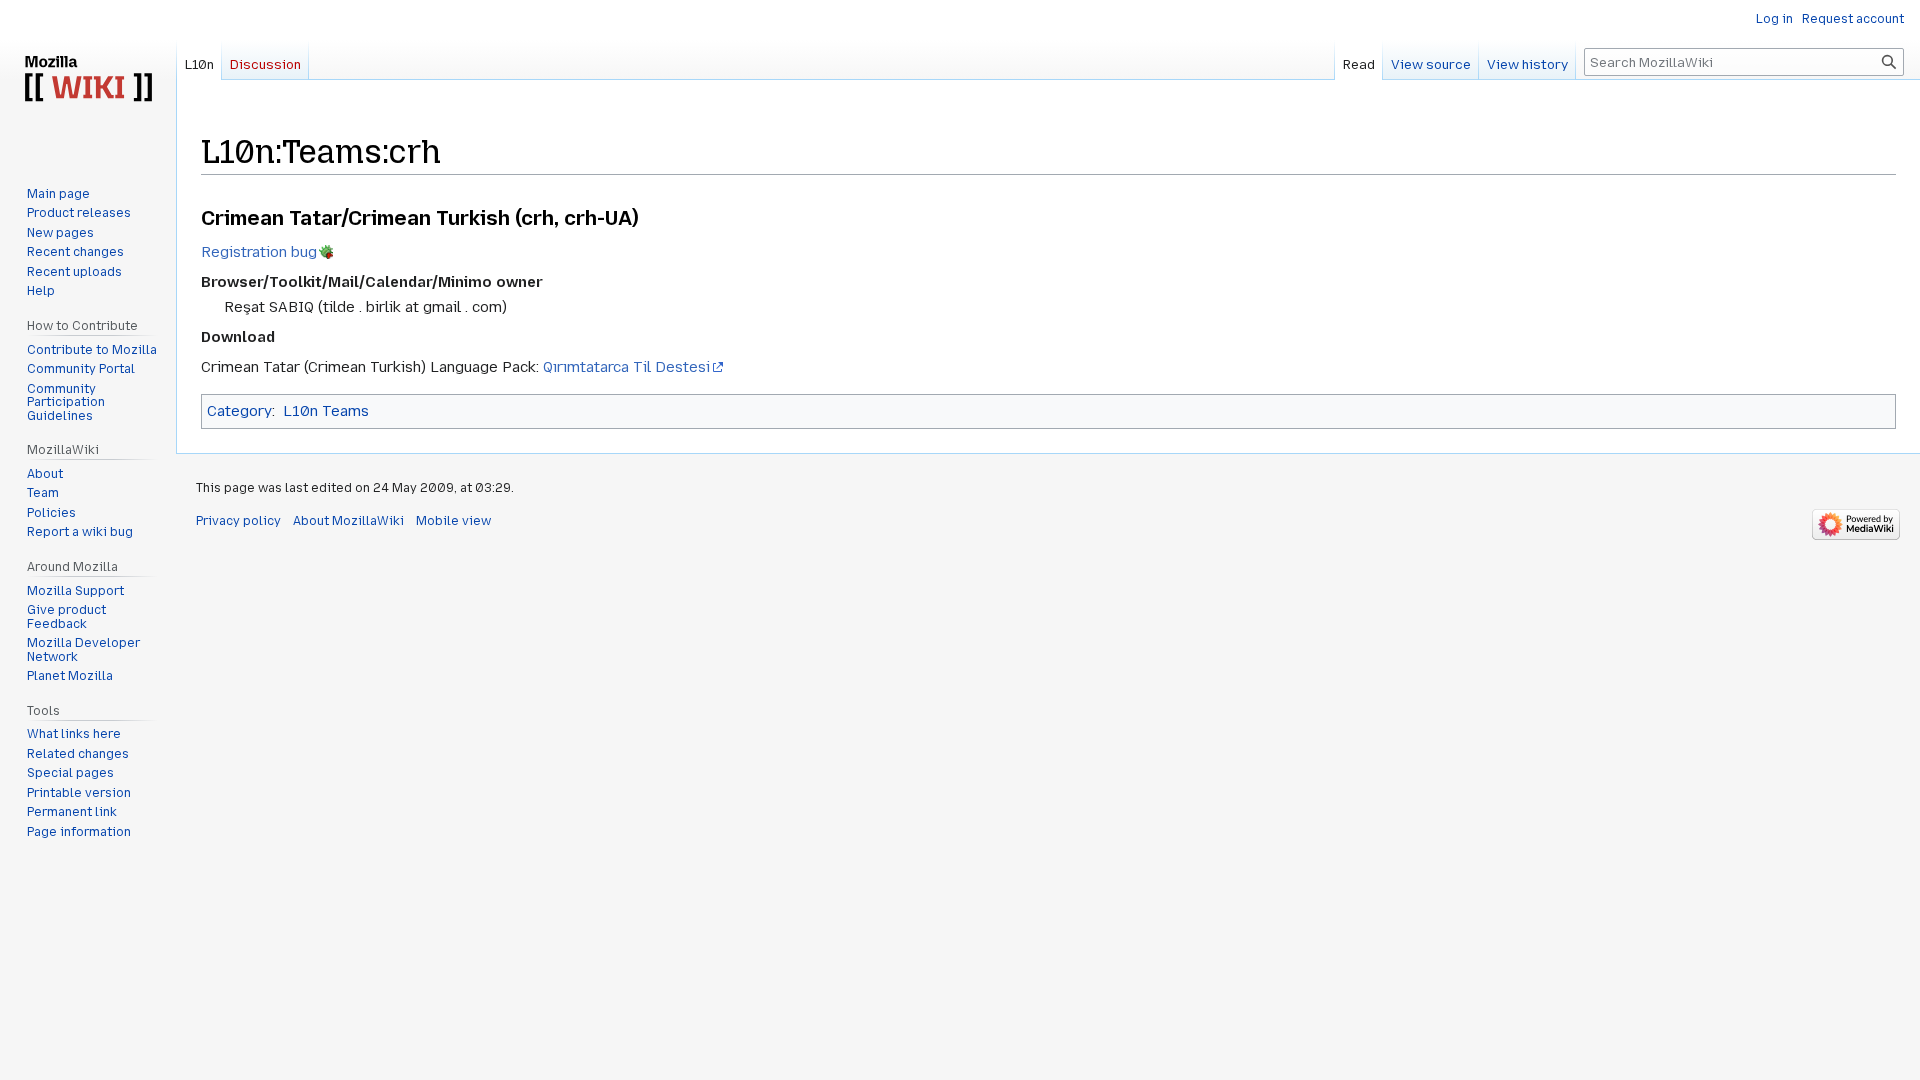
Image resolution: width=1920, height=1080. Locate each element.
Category (239, 411)
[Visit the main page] (88, 80)
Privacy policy (238, 521)
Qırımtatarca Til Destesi (626, 367)
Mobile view (453, 521)
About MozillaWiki (348, 521)
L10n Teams (326, 411)
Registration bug (259, 252)
